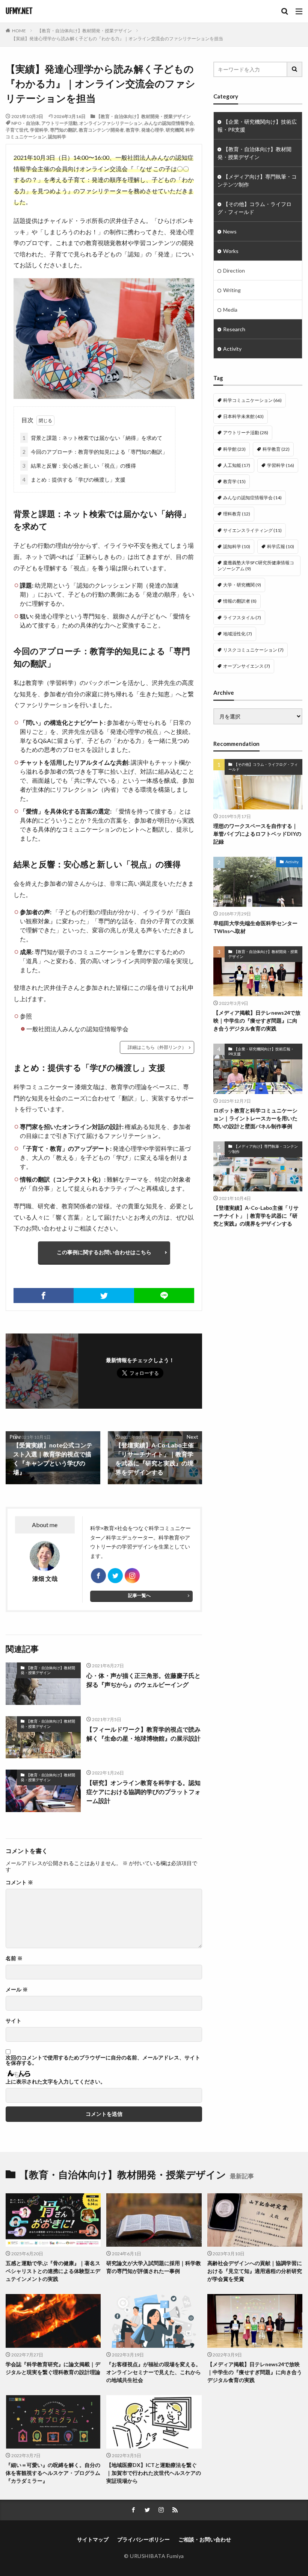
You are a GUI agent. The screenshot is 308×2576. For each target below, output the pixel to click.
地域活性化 (238, 634)
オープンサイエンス (247, 666)
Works (231, 251)
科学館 (234, 449)
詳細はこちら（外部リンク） (157, 1047)
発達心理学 (152, 130)
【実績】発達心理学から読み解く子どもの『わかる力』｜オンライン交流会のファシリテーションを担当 (117, 39)
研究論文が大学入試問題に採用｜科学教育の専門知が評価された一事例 (154, 2267)
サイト (14, 2021)
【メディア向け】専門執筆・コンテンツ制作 (257, 180)
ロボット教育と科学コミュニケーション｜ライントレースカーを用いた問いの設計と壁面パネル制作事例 (255, 1118)
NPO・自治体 (25, 123)
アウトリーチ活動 (59, 123)
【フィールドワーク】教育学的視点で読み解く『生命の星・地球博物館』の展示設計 (143, 1734)
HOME (19, 31)
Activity (232, 349)
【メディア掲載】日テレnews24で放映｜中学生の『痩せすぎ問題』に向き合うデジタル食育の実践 (257, 1021)
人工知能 (237, 465)
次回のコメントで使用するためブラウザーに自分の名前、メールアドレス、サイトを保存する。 (103, 2060)
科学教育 (276, 449)
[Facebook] (44, 1296)
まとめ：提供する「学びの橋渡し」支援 (74, 480)
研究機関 (175, 130)
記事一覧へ (139, 1595)
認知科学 (57, 137)
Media (230, 310)
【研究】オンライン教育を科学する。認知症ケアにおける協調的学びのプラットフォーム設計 (143, 1792)
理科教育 (237, 514)
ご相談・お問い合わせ (205, 2539)
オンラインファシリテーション (111, 123)
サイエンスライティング (252, 530)
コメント (19, 1882)
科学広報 (281, 546)
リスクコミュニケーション (253, 650)
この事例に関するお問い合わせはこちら (104, 1252)
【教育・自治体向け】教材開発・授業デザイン (85, 31)
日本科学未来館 (243, 416)
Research (234, 329)
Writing (232, 290)
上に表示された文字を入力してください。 (56, 2082)
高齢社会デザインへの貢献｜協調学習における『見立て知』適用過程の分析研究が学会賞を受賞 (255, 2271)
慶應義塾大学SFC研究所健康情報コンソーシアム (256, 566)
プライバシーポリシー (143, 2539)
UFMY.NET (19, 11)
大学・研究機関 (242, 585)
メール (17, 1990)
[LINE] (164, 1296)
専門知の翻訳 (63, 130)
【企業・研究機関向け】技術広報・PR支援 (257, 126)
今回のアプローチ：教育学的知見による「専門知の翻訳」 (95, 452)
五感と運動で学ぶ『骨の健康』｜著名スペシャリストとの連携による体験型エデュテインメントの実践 (53, 2271)
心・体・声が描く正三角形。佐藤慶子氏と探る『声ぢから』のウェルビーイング (143, 1680)
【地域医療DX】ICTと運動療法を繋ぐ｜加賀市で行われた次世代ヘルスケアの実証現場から (154, 2473)
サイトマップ (93, 2539)
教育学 (133, 130)
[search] (295, 69)
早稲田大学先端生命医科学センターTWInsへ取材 (255, 927)
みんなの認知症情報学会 (169, 123)
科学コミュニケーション (252, 400)
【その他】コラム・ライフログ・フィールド (254, 208)
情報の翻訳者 (240, 601)
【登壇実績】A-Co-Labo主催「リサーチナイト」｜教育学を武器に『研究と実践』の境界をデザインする (256, 1216)
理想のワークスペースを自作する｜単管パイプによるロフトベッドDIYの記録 (257, 834)
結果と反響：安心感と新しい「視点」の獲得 (79, 466)
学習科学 (39, 130)
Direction (234, 270)
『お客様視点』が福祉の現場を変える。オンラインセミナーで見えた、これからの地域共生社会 (154, 2372)
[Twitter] (104, 1296)
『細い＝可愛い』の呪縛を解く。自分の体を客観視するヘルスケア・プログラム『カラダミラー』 (53, 2473)
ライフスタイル (242, 617)
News (230, 231)
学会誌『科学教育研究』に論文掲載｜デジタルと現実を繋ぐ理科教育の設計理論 (53, 2368)
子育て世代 (17, 130)
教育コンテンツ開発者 (101, 130)
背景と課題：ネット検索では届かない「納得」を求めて (92, 438)
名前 (14, 1958)
